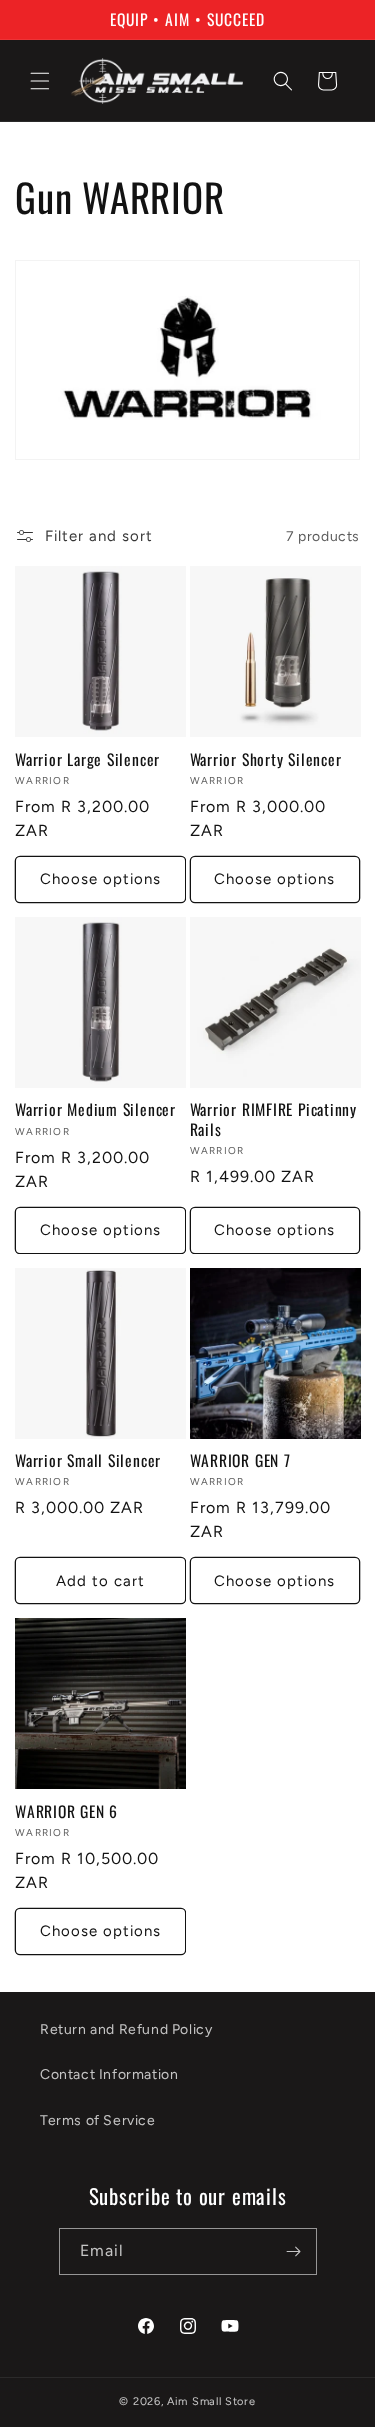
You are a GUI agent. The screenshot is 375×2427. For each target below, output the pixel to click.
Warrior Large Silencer (87, 759)
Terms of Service (98, 2120)
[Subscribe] (294, 2251)
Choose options (100, 879)
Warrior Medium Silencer (95, 1109)
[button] (40, 81)
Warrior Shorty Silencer (266, 759)
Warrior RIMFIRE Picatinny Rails (274, 1119)
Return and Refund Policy (126, 2029)
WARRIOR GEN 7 (240, 1460)
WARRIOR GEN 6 (66, 1811)
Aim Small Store (211, 2401)
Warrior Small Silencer (88, 1460)
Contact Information (109, 2074)
